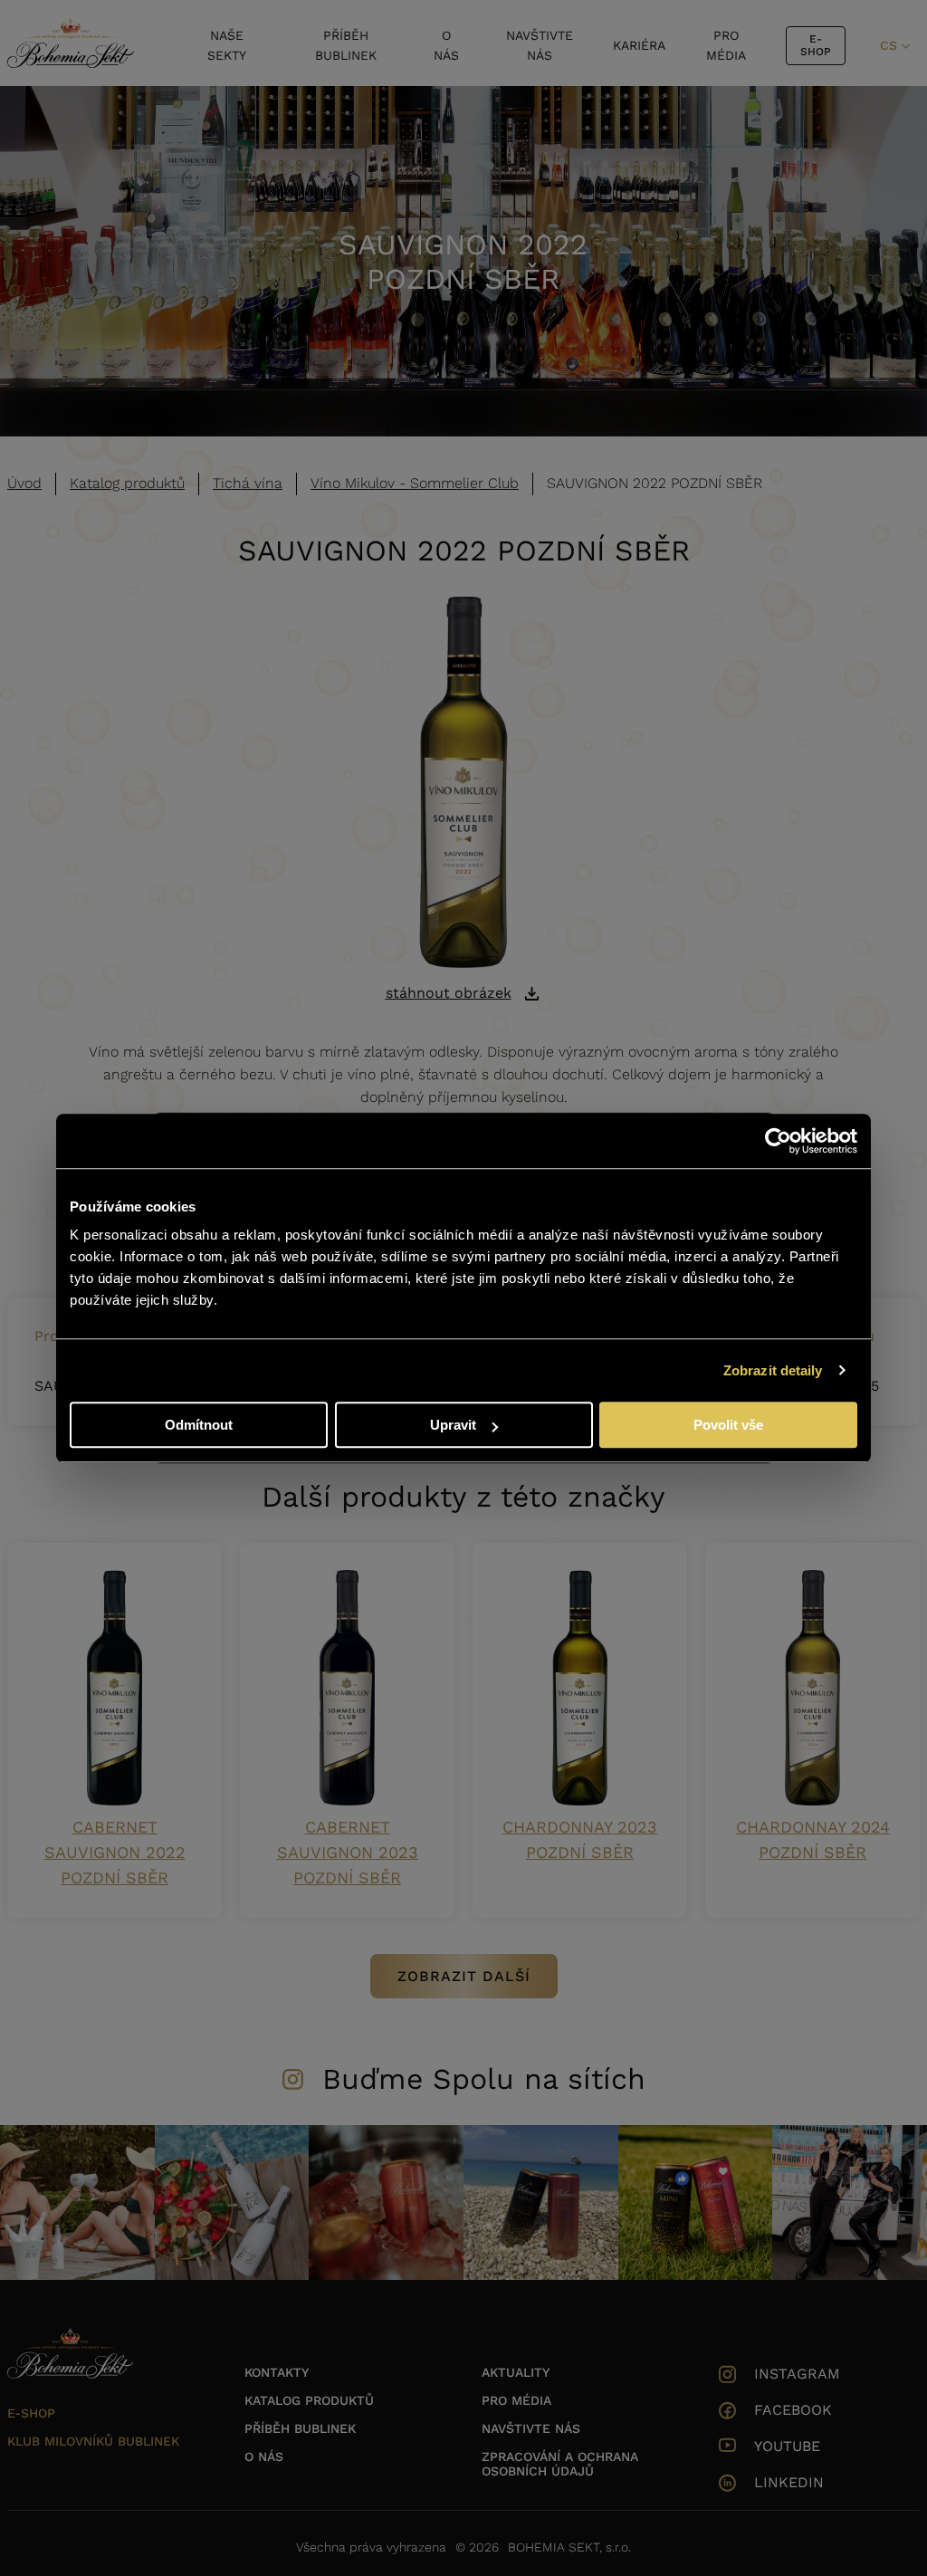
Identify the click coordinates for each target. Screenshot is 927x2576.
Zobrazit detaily (773, 1370)
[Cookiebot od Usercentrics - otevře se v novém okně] (778, 1141)
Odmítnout (199, 1425)
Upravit (453, 1425)
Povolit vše (728, 1425)
